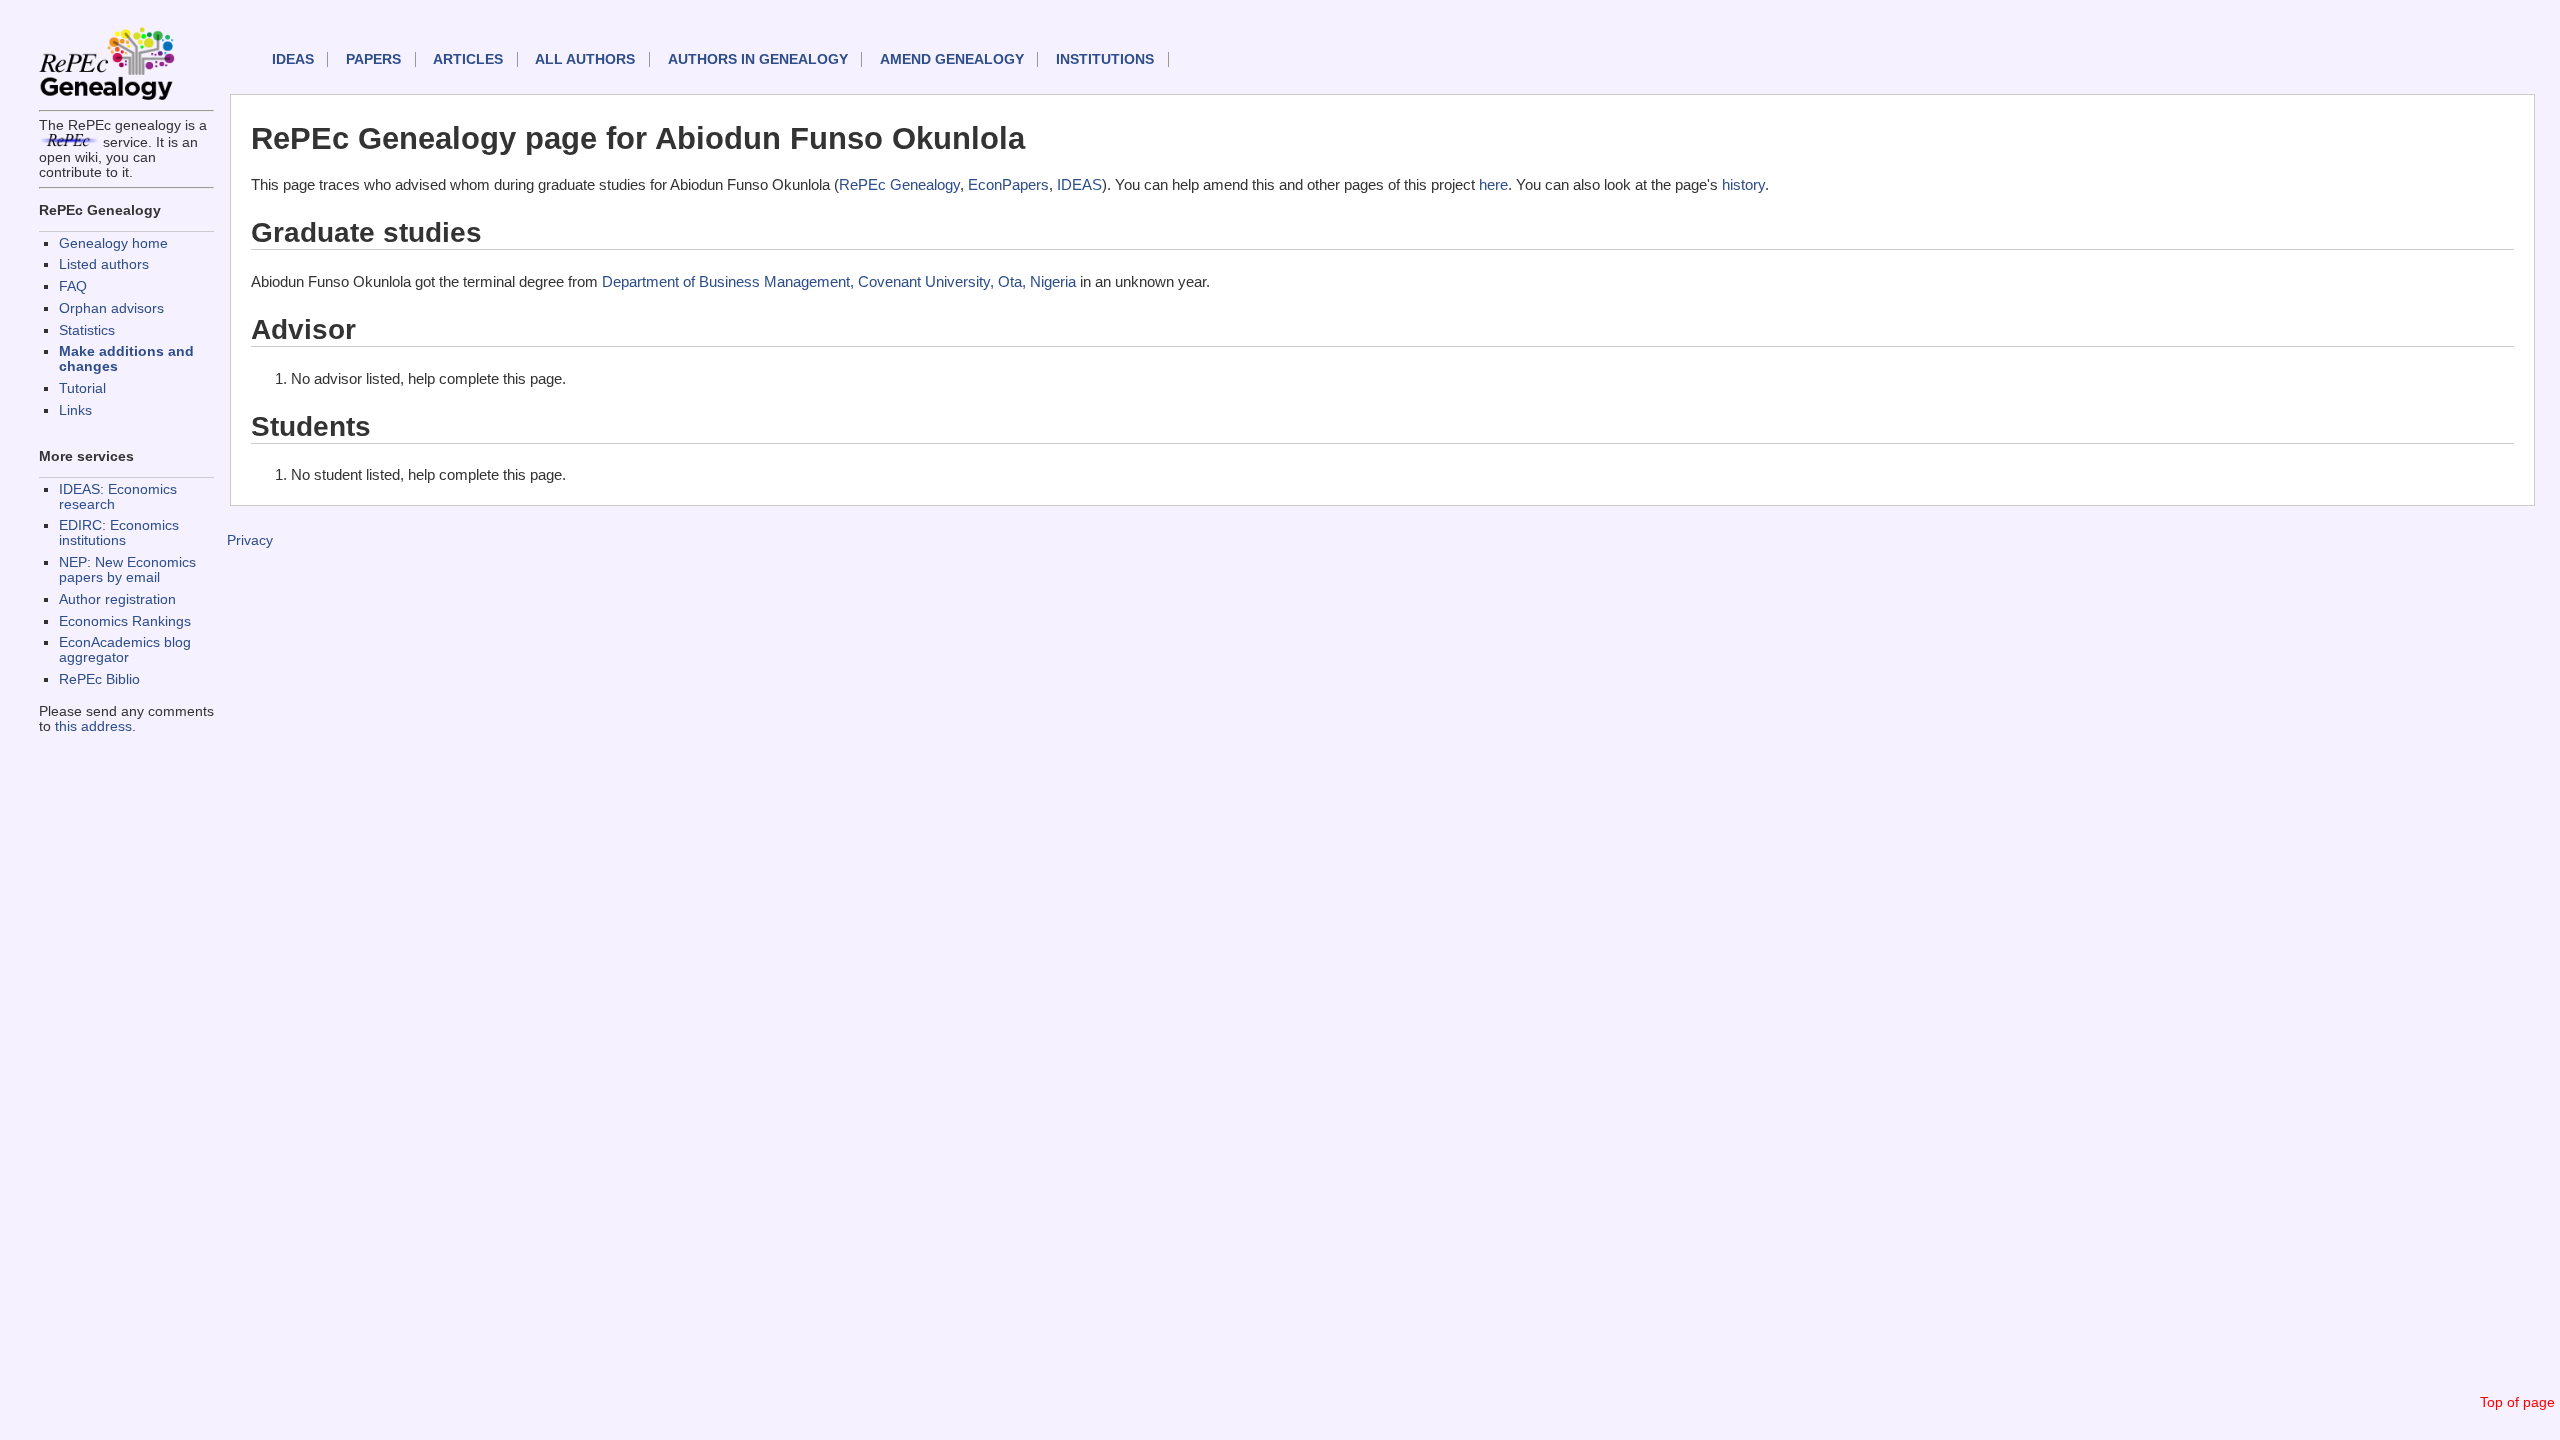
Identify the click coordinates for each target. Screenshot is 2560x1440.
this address (93, 726)
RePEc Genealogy (899, 184)
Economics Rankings (125, 621)
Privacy (250, 540)
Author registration (117, 599)
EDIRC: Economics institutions (119, 533)
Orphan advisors (111, 308)
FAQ (73, 286)
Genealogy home (113, 243)
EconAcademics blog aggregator (125, 650)
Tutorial (82, 388)
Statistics (87, 330)
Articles (468, 59)
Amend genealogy (952, 59)
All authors (585, 59)
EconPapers (1008, 184)
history (1743, 184)
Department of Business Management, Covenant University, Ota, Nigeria (839, 281)
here (1493, 184)
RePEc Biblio (99, 679)
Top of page (2517, 1402)
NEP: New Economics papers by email (127, 570)
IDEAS (293, 59)
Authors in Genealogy (758, 59)
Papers (373, 59)
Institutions (1105, 59)
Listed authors (104, 264)
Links (75, 410)
